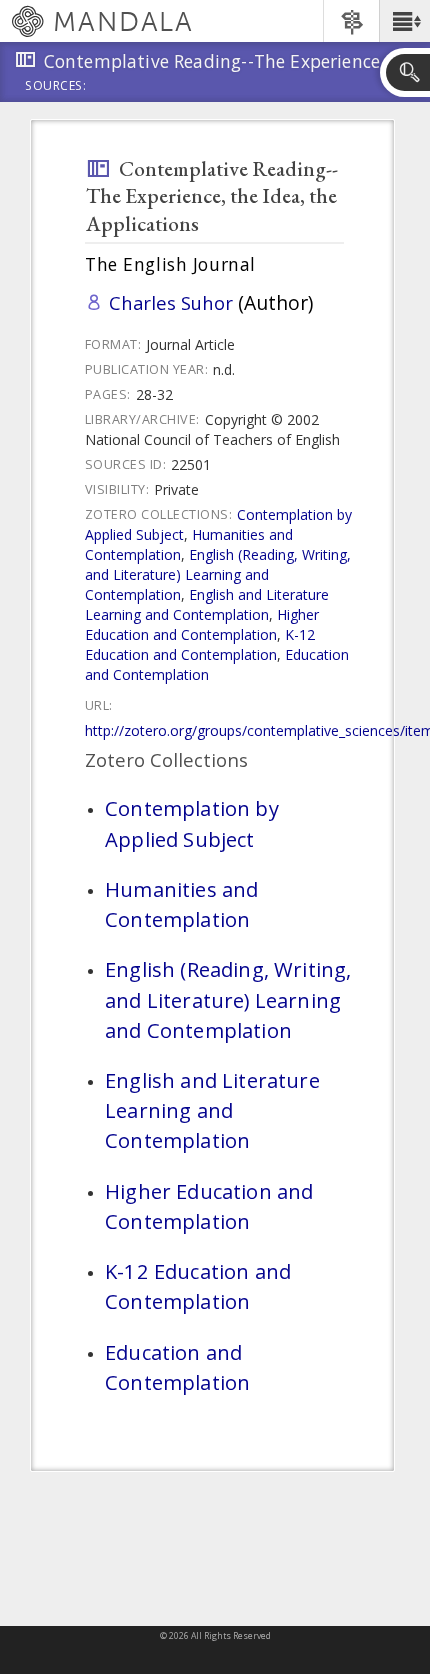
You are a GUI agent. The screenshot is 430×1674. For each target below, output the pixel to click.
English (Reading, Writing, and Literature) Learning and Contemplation (218, 574)
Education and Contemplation (177, 1367)
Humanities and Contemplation (181, 904)
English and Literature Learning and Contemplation (207, 604)
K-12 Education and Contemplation (200, 644)
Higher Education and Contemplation (202, 624)
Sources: (56, 87)
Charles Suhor (171, 302)
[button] (404, 21)
